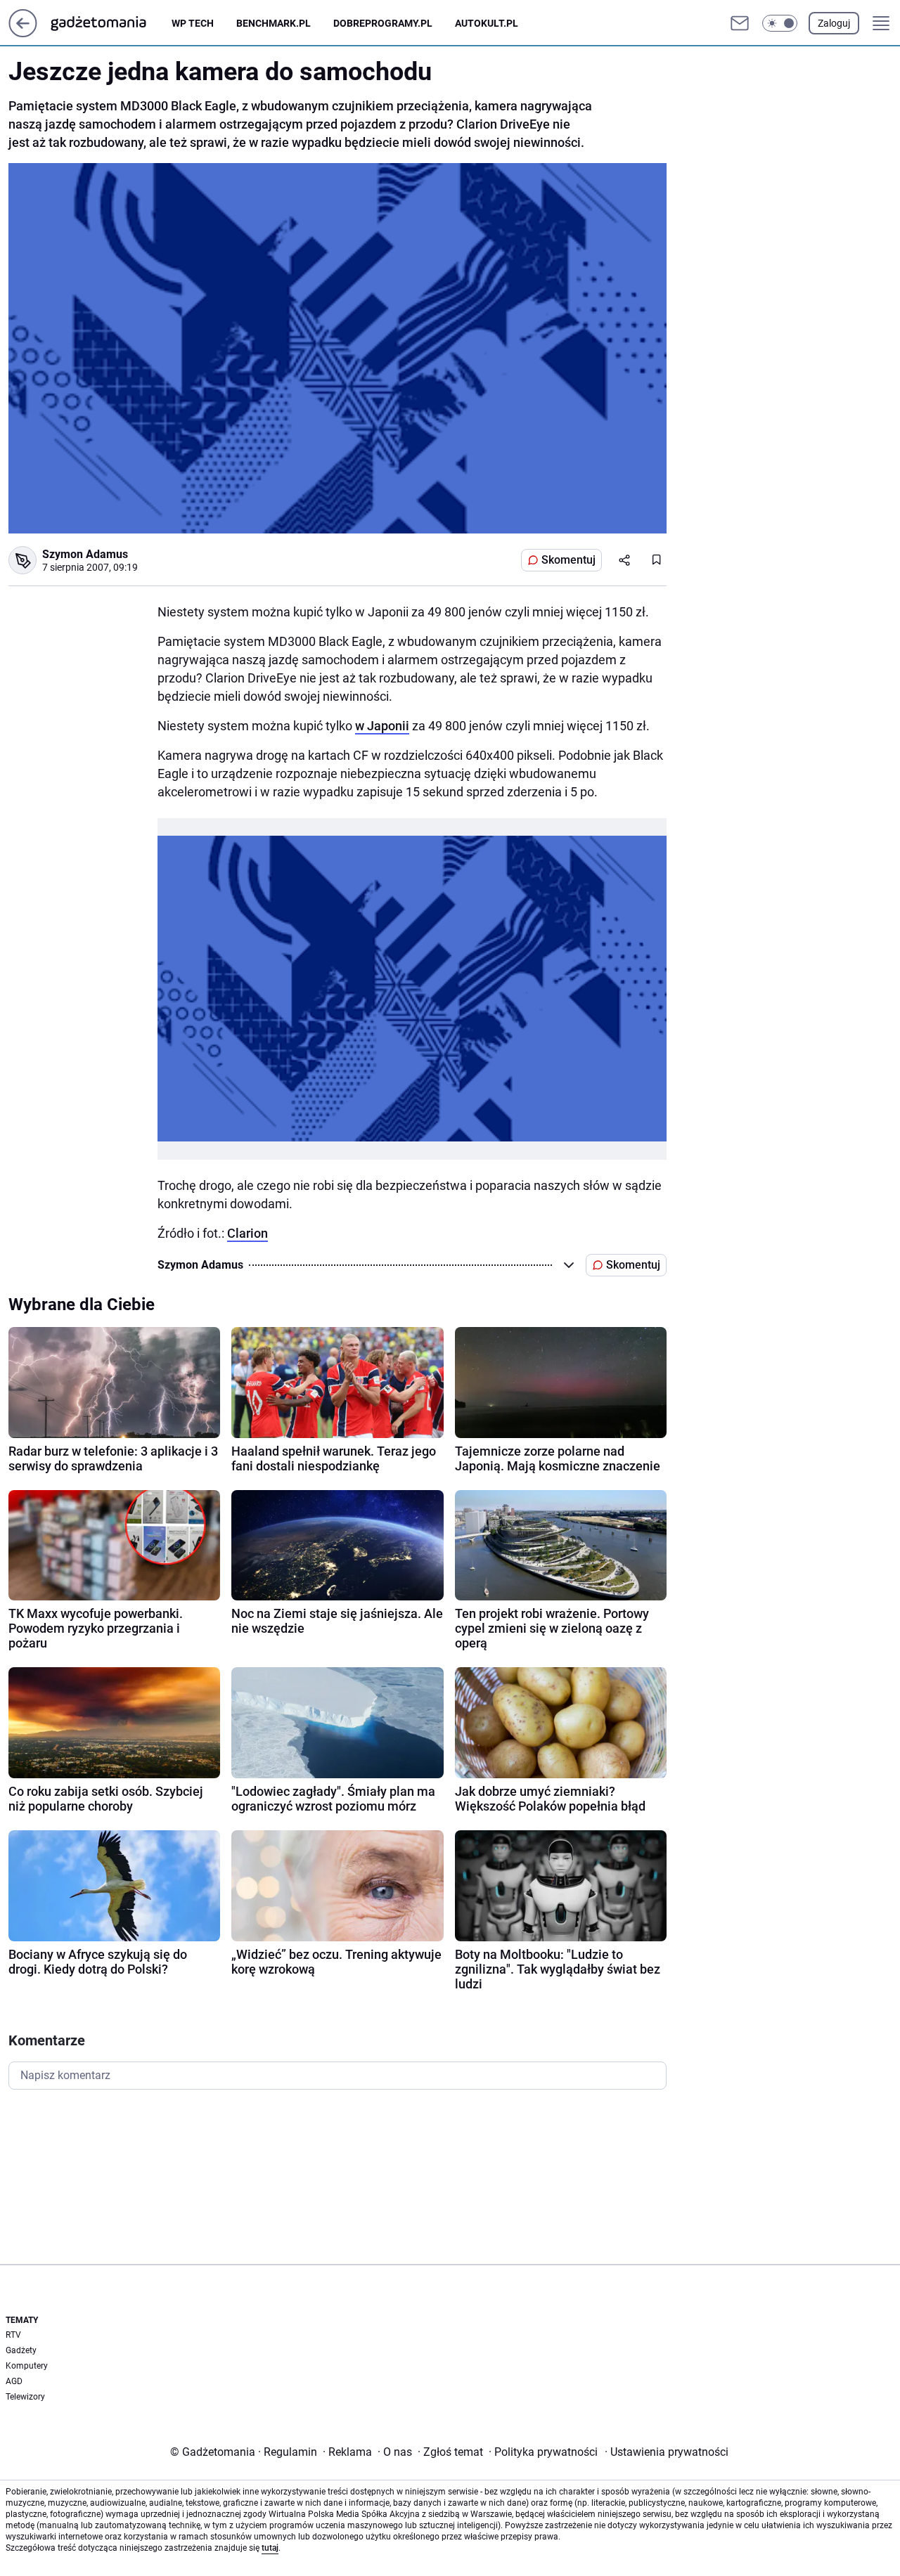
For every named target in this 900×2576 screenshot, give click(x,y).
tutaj (270, 2548)
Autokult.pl (487, 23)
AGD (14, 2381)
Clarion (247, 1233)
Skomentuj (568, 560)
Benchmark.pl (274, 23)
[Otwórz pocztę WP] (740, 23)
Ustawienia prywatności (667, 2452)
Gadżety (21, 2350)
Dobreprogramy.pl (383, 23)
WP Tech (193, 23)
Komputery (27, 2366)
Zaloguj (834, 23)
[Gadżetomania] (110, 23)
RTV (13, 2335)
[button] (780, 23)
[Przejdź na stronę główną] (23, 33)
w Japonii (382, 726)
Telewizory (25, 2397)
